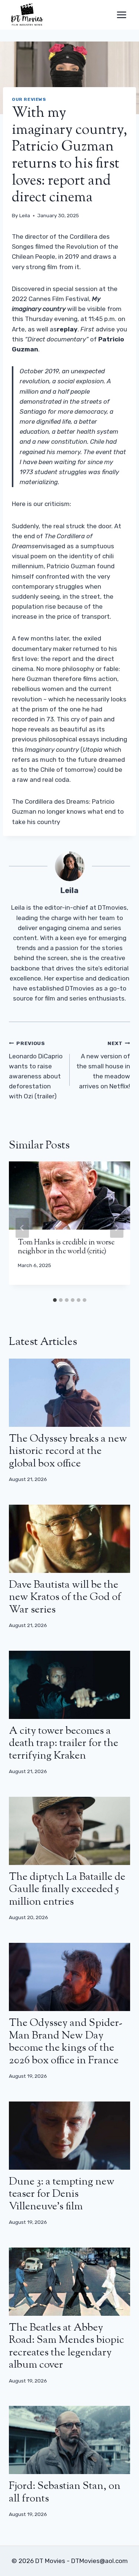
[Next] (117, 1228)
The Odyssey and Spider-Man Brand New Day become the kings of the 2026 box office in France (66, 2042)
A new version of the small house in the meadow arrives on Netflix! (103, 1065)
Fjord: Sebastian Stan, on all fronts (65, 2493)
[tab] (55, 1300)
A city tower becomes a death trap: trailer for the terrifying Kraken (64, 1744)
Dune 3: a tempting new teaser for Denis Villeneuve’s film (62, 2194)
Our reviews (29, 99)
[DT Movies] (27, 15)
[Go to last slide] (22, 1228)
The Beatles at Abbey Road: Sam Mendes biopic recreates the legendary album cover (67, 2347)
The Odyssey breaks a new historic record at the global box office (68, 1451)
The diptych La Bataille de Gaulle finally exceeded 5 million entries (67, 1890)
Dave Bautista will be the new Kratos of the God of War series (65, 1598)
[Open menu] (121, 15)
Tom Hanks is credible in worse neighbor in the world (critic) (66, 1247)
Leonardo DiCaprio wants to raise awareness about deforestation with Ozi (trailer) (36, 1070)
